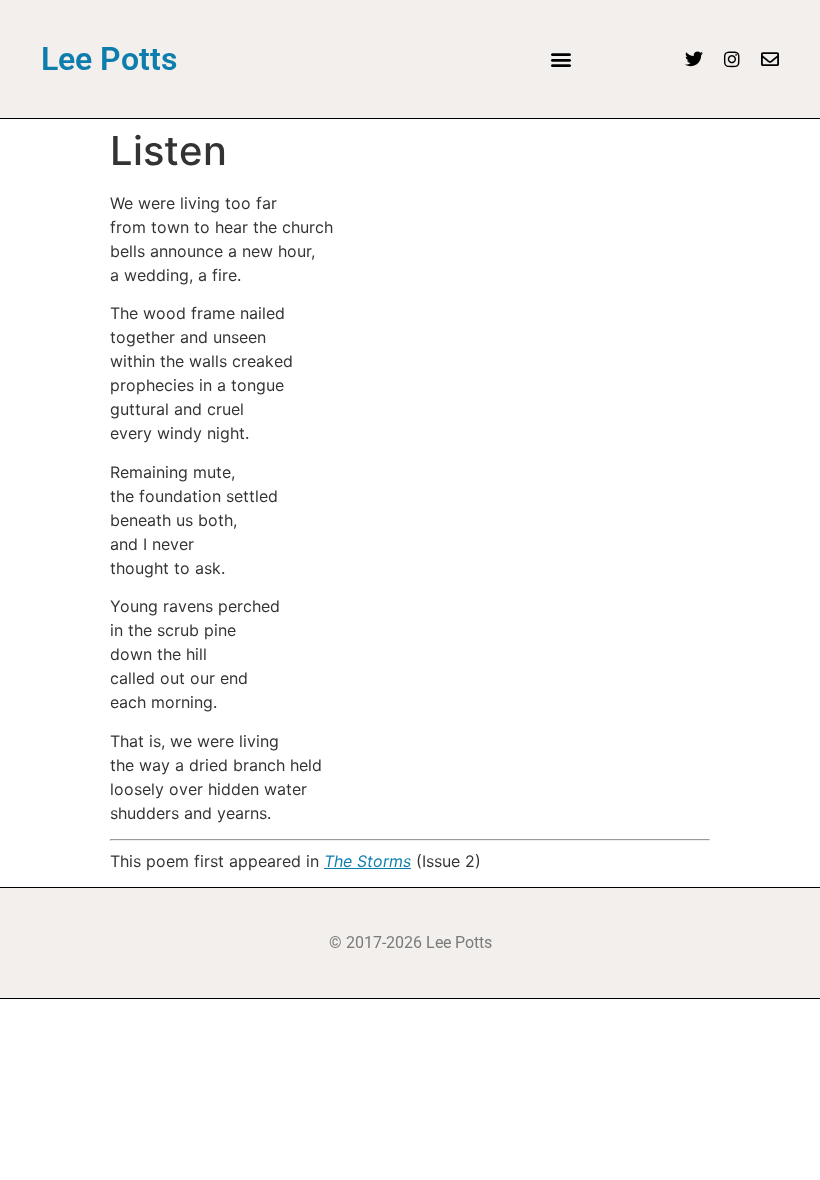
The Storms (367, 861)
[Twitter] (694, 59)
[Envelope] (770, 59)
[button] (560, 59)
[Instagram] (732, 59)
